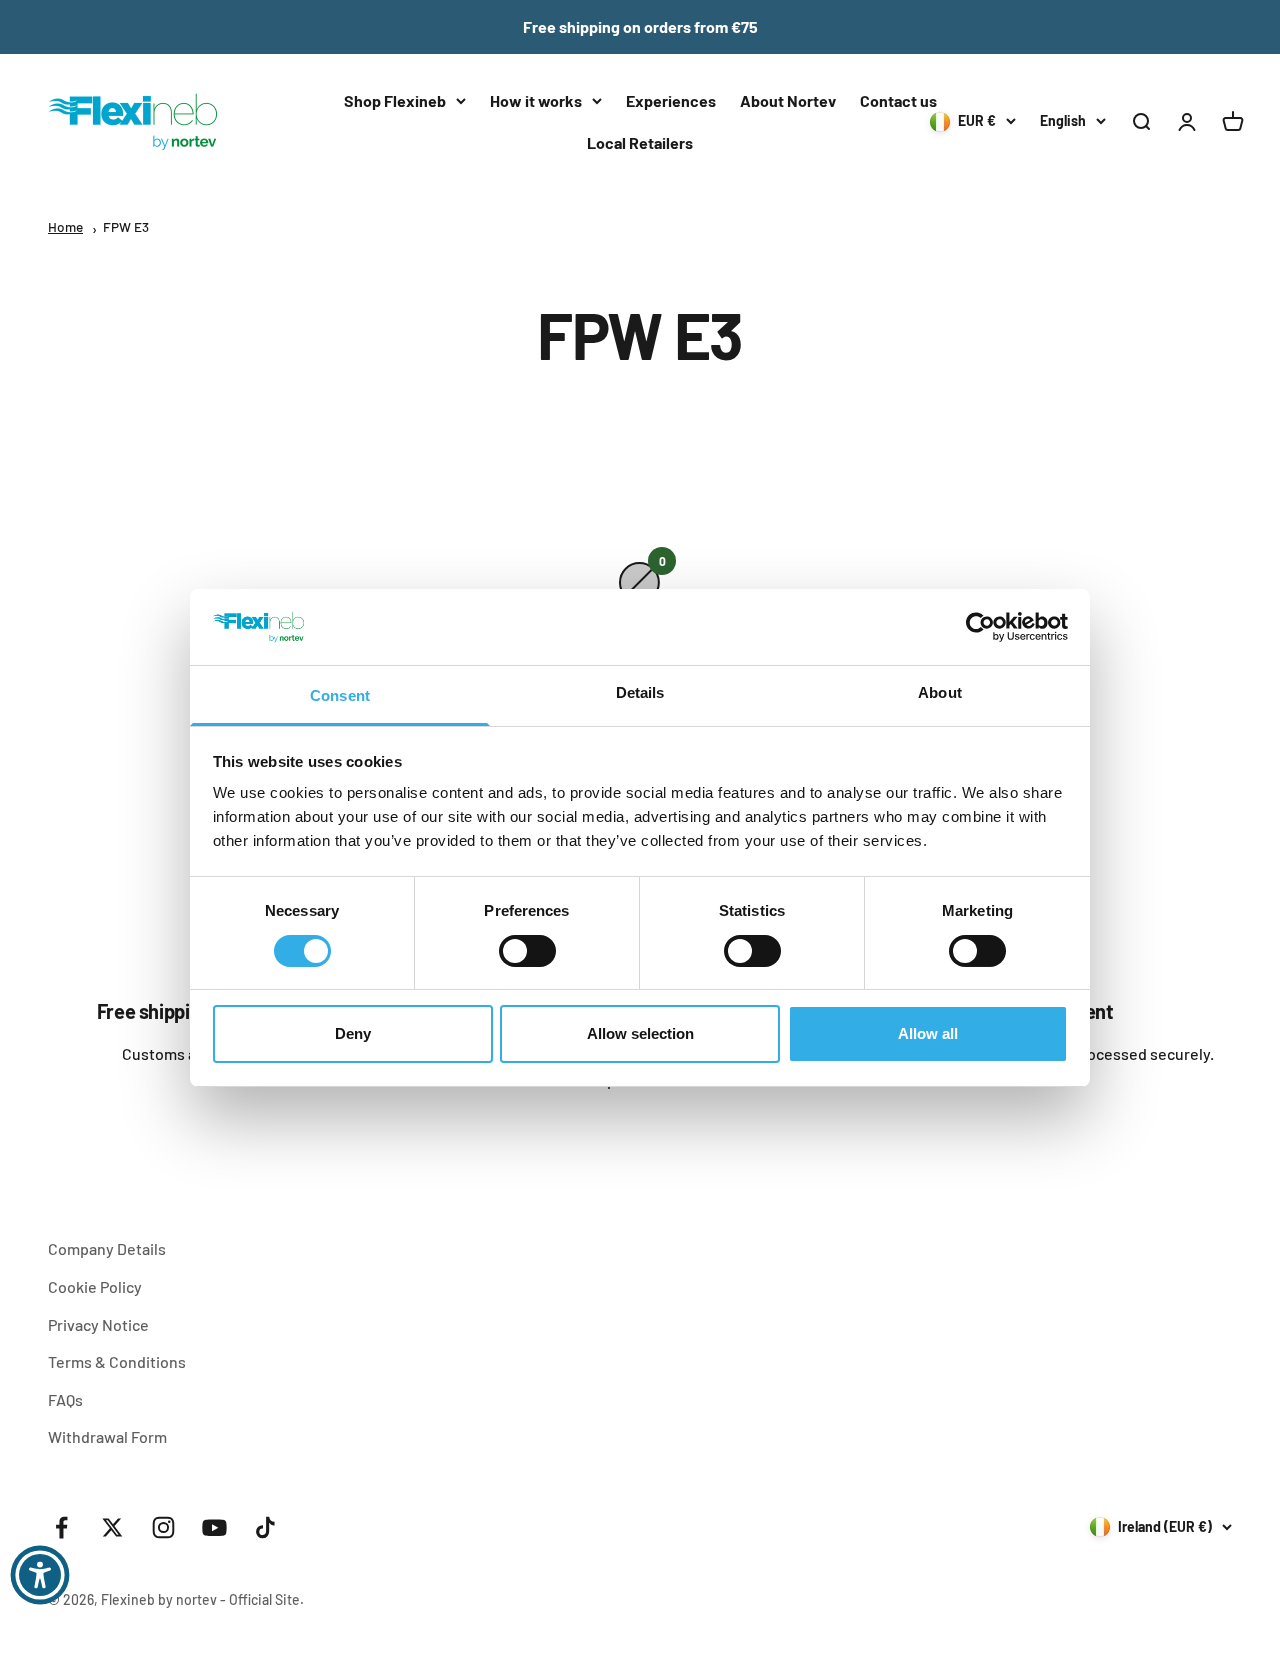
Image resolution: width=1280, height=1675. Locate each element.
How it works (536, 100)
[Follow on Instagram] (163, 1527)
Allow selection (640, 1033)
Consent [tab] (340, 695)
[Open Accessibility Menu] (40, 1575)
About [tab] (940, 692)
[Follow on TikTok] (265, 1527)
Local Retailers (640, 142)
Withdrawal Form (107, 1436)
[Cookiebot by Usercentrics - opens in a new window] (980, 627)
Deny (353, 1033)
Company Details (107, 1248)
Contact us (898, 100)
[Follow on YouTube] (214, 1527)
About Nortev (788, 100)
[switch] (527, 951)
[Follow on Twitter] (112, 1527)
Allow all (928, 1033)
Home (65, 226)
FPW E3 (126, 226)
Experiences (671, 100)
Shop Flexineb (395, 100)
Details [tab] (640, 692)
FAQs (65, 1399)
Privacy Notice (98, 1324)
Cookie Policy (95, 1286)
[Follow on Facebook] (61, 1527)
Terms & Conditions (117, 1361)
